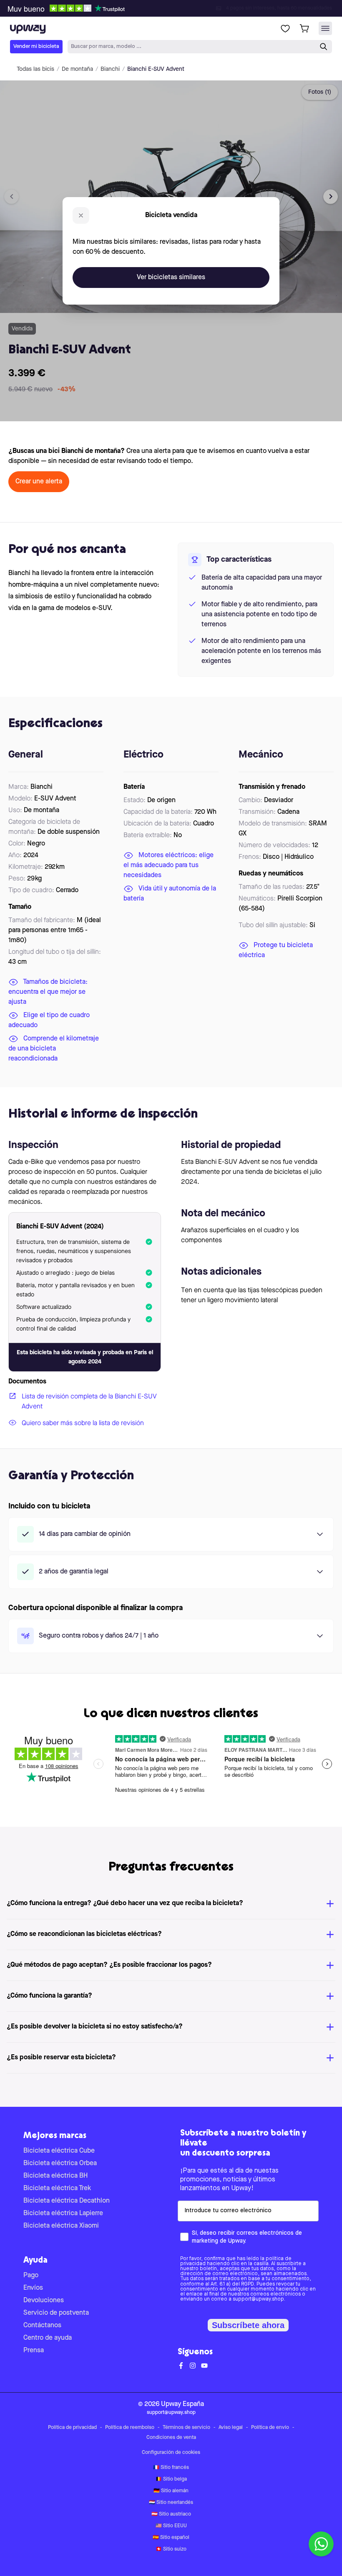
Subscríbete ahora (248, 2325)
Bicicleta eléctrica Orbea (60, 2163)
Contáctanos (42, 2326)
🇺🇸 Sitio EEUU (171, 2526)
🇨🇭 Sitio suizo (171, 2549)
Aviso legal (231, 2428)
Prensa (34, 2351)
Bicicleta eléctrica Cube (59, 2151)
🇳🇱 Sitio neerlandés (171, 2503)
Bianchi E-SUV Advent (156, 69)
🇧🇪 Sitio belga (171, 2479)
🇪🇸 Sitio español (171, 2538)
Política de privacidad (72, 2428)
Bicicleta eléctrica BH (55, 2176)
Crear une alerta (39, 482)
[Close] (178, 6)
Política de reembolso (130, 2428)
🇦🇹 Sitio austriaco (171, 2514)
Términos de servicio (186, 2428)
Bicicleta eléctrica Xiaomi (61, 2226)
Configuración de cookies (171, 2453)
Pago (31, 2276)
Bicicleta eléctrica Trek (57, 2188)
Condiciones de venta (171, 2438)
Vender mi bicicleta (36, 46)
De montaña (77, 69)
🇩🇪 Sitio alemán (171, 2491)
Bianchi (110, 69)
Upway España (182, 2404)
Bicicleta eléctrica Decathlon (67, 2201)
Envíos (33, 2288)
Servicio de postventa (56, 2313)
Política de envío (270, 2428)
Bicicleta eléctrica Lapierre (63, 2213)
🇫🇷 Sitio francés (171, 2468)
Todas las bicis (35, 69)
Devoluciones (44, 2301)
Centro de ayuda (48, 2338)
